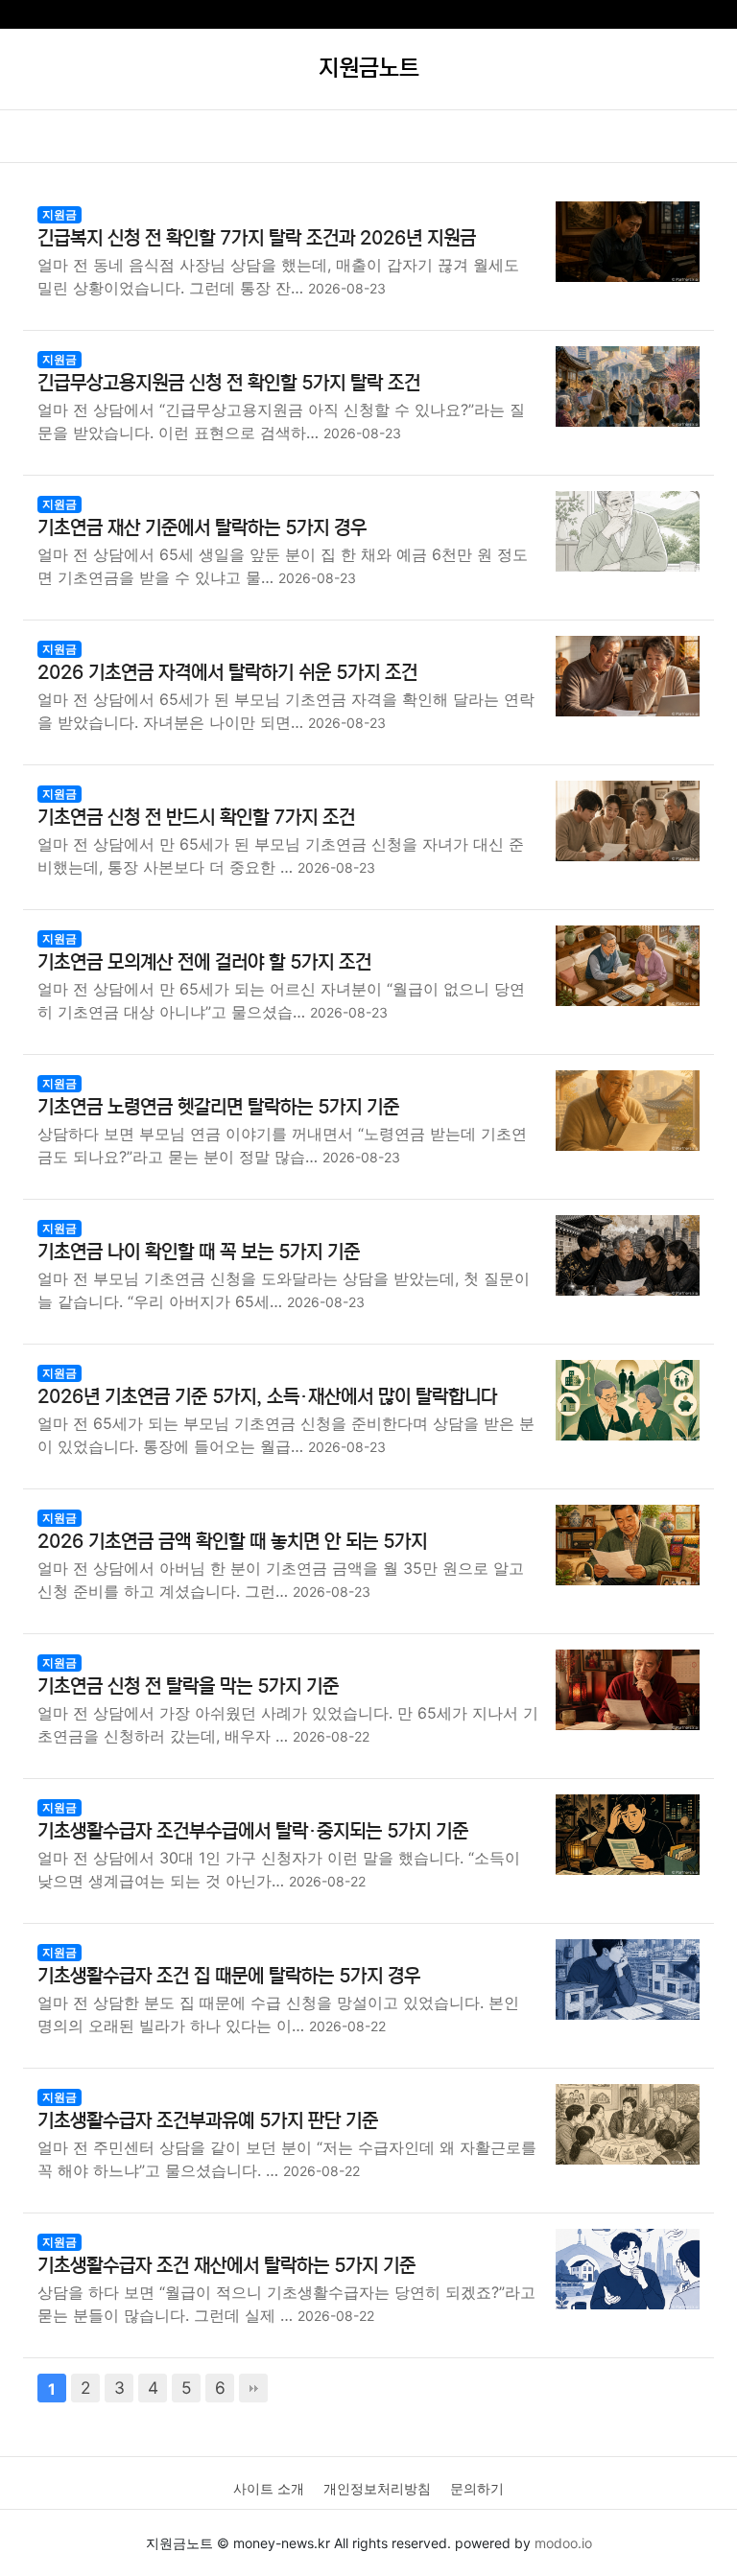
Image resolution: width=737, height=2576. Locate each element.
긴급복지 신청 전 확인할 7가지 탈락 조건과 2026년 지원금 (257, 238)
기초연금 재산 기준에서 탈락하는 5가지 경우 (202, 528)
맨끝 (253, 2388)
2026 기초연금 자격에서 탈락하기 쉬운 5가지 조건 (227, 673)
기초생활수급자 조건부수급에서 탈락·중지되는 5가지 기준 (253, 1831)
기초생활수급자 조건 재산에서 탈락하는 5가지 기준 (226, 2266)
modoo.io (563, 2543)
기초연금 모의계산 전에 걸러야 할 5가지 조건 (204, 962)
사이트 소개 (269, 2488)
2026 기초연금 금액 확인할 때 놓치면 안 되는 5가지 (232, 1542)
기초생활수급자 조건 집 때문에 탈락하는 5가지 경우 (229, 1976)
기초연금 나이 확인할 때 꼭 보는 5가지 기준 (199, 1252)
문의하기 (477, 2488)
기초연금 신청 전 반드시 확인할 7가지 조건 (196, 818)
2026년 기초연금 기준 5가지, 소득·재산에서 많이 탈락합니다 (267, 1397)
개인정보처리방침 (377, 2488)
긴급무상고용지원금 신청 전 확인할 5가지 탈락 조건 (229, 383)
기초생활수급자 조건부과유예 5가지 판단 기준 (208, 2121)
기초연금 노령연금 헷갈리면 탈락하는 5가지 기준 (218, 1107)
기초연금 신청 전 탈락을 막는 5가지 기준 (188, 1686)
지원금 (59, 214)
